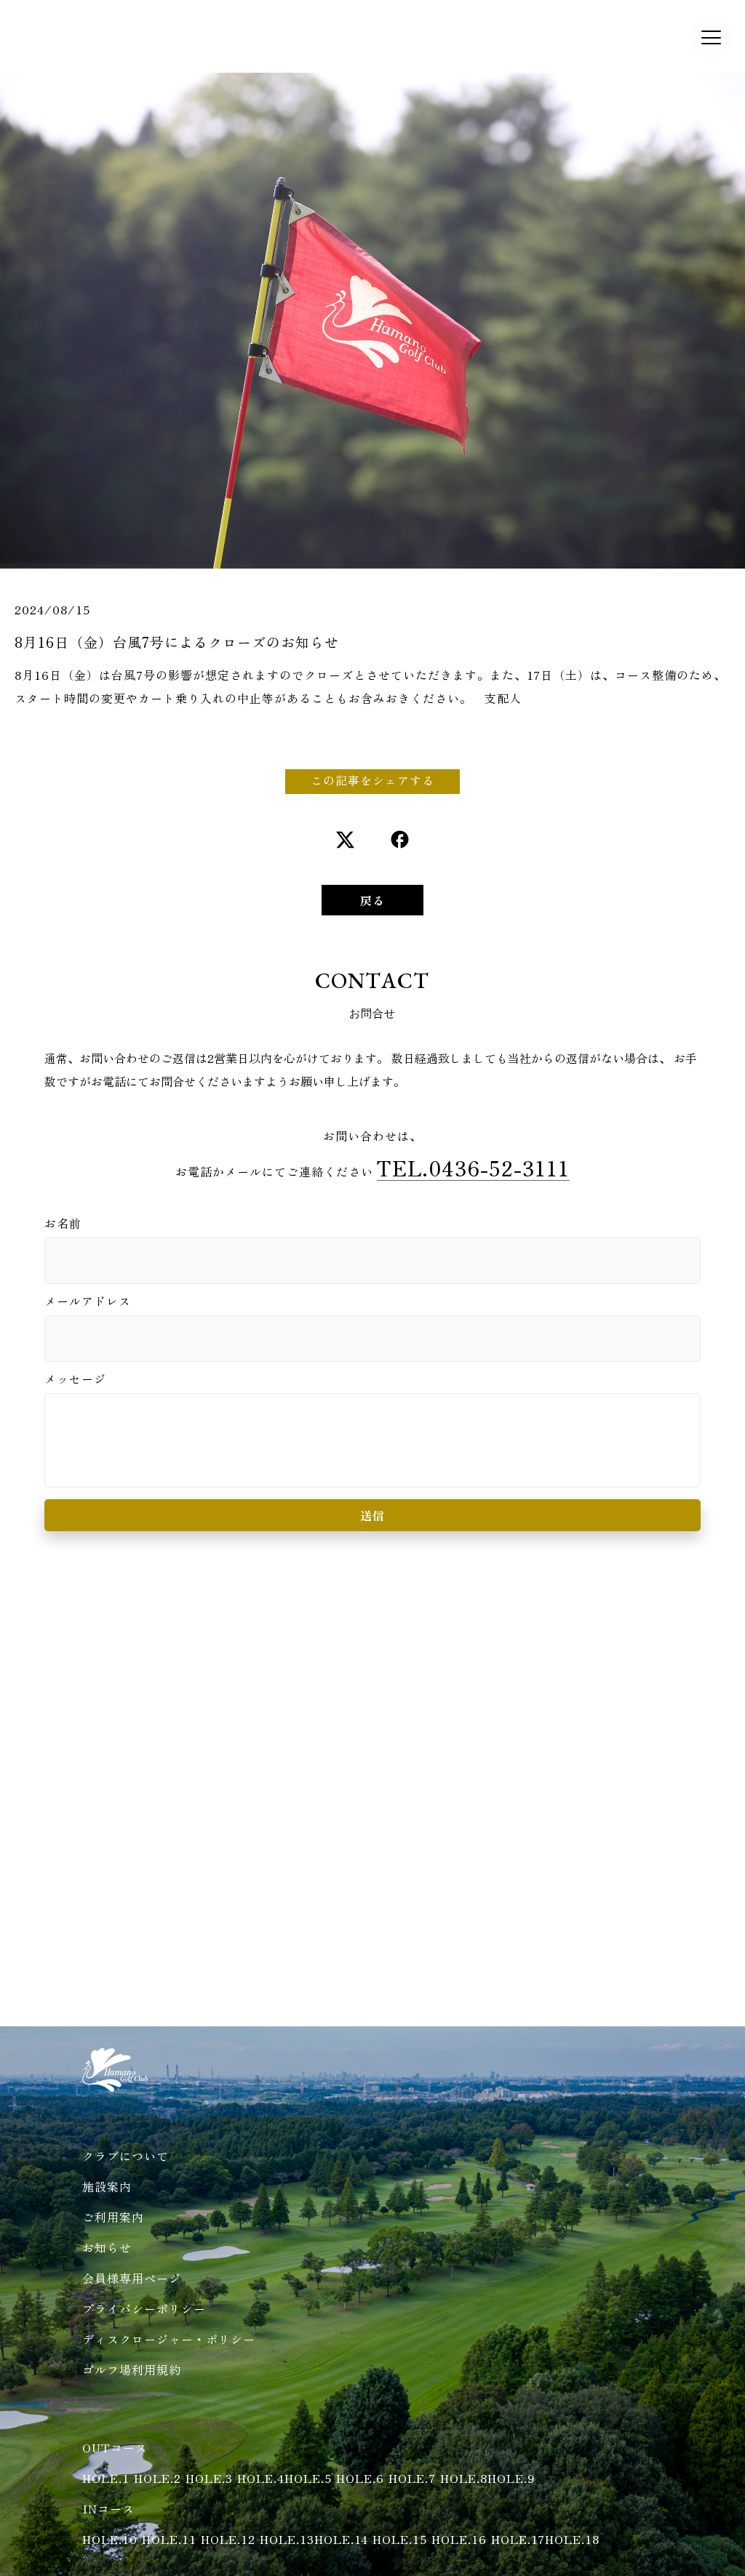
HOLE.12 (228, 2539)
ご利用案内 (113, 2217)
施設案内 (107, 2186)
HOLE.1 (106, 2478)
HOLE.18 (572, 2539)
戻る (372, 900)
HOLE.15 (400, 2539)
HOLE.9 (511, 2478)
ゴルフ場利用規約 (132, 2370)
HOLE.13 (287, 2539)
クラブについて (126, 2156)
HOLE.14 (341, 2539)
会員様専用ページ (132, 2278)
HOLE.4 (261, 2478)
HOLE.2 (158, 2478)
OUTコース (115, 2447)
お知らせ (107, 2247)
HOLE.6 (360, 2478)
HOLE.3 (209, 2478)
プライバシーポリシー (144, 2308)
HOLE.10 (110, 2539)
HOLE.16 (459, 2539)
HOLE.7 (412, 2478)
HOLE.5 (308, 2478)
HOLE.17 (518, 2539)
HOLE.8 (464, 2478)
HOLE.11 (169, 2539)
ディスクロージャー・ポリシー (169, 2339)
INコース (108, 2508)
